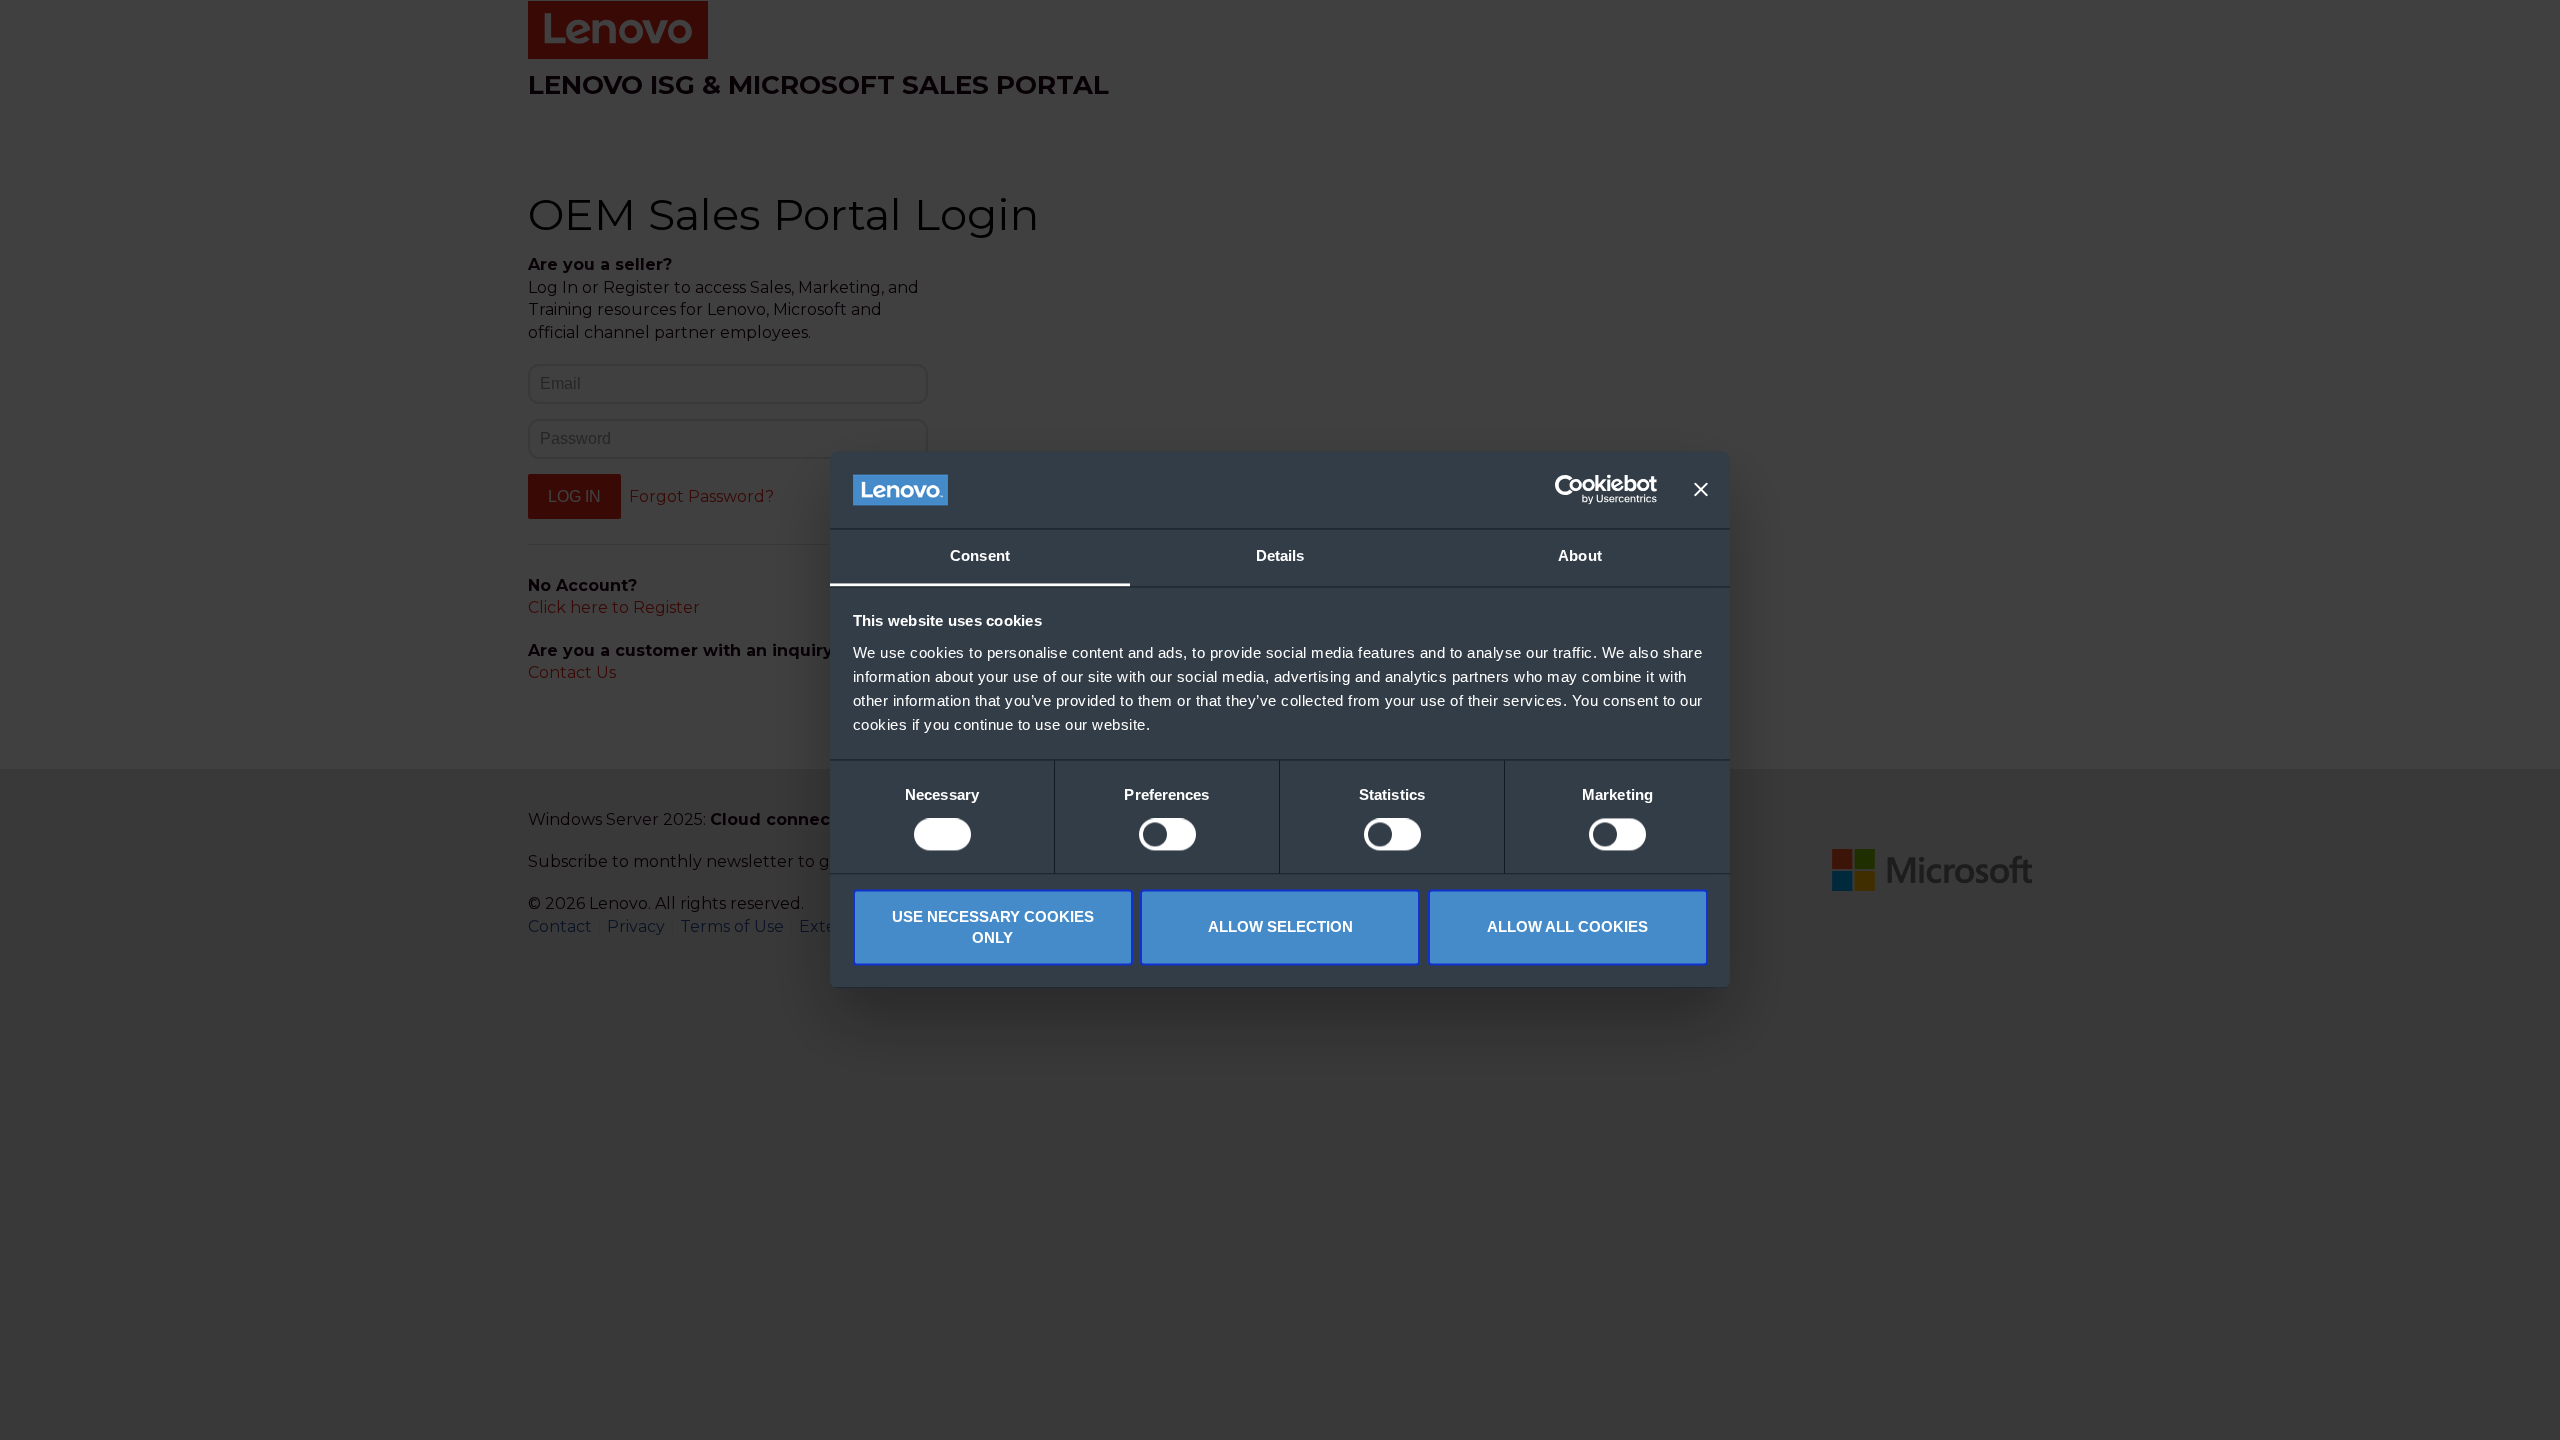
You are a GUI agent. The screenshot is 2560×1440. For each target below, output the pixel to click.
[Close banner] (1701, 490)
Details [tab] (1280, 555)
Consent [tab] (980, 555)
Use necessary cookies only (993, 927)
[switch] (1167, 835)
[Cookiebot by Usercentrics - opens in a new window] (1569, 490)
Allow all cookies (1567, 927)
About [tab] (1580, 555)
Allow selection (1280, 927)
